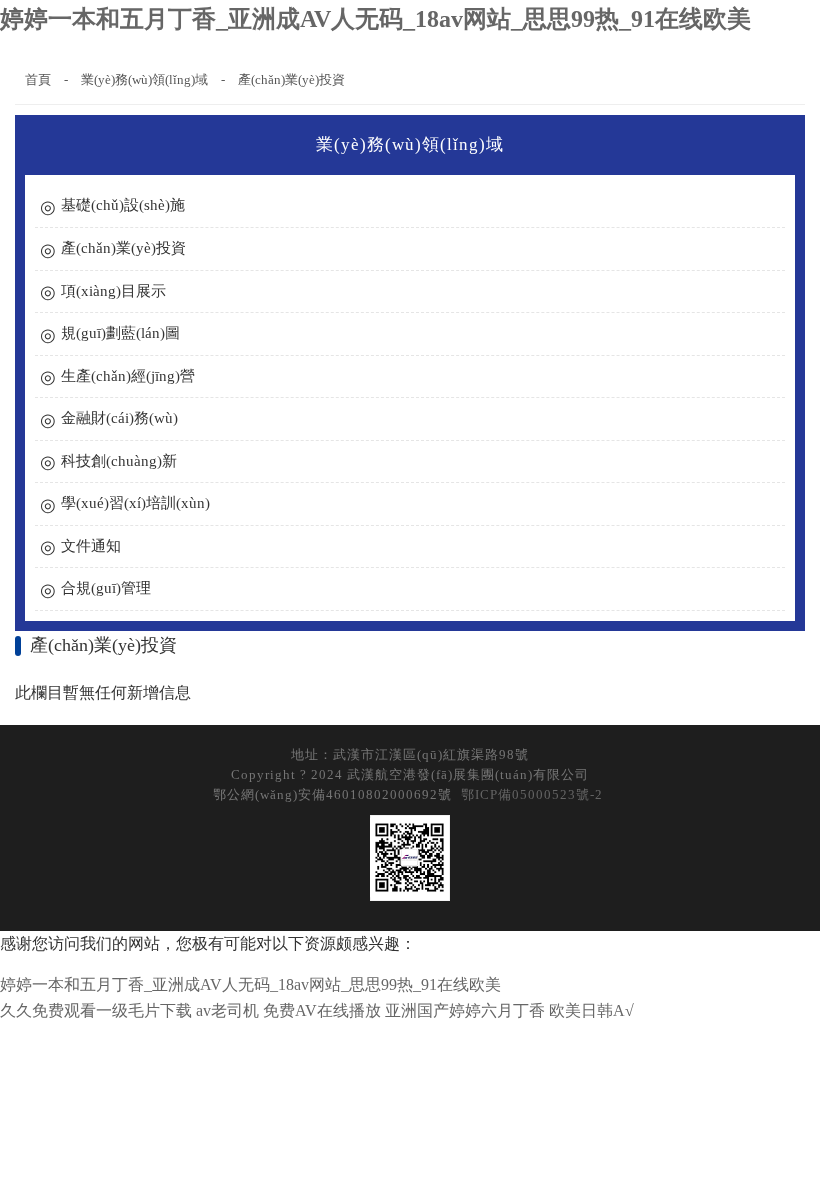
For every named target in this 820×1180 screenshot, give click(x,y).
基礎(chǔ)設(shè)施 (123, 205)
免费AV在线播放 (322, 1010)
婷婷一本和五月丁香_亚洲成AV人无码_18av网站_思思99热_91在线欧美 (375, 19)
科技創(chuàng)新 (119, 461)
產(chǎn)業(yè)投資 (291, 79)
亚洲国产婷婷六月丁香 (465, 1010)
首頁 (38, 79)
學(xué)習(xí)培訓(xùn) (135, 503)
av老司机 (227, 1010)
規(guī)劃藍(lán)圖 (120, 333)
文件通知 (91, 546)
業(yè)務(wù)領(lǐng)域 (144, 79)
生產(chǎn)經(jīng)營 (128, 376)
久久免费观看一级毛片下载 (96, 1010)
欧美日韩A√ (591, 1010)
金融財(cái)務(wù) (119, 418)
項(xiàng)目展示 (113, 291)
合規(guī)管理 (106, 588)
